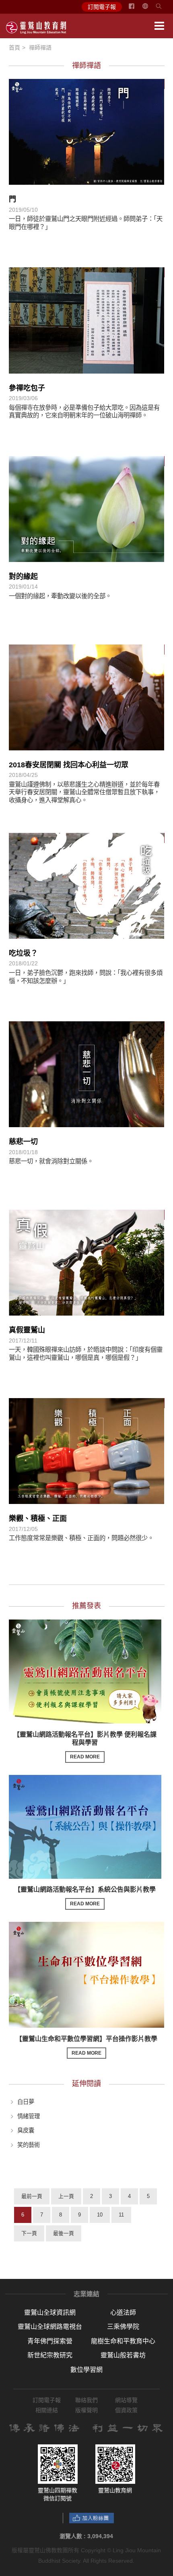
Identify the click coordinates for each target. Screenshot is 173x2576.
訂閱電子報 (102, 7)
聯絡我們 (86, 2400)
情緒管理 (29, 2116)
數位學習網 (86, 2370)
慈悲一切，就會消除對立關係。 (51, 1161)
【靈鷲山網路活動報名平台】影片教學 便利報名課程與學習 (85, 1746)
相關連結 (47, 2410)
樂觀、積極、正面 (38, 1518)
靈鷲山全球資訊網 (50, 2313)
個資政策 (126, 2410)
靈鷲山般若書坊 (123, 2355)
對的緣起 (23, 576)
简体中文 (150, 9)
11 (121, 2215)
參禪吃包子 (27, 388)
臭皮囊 (26, 2130)
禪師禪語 (40, 48)
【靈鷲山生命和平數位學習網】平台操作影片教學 (86, 2046)
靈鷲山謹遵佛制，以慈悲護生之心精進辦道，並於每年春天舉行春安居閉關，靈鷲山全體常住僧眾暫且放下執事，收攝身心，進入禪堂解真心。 (84, 792)
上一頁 (66, 2196)
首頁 (14, 48)
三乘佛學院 (123, 2327)
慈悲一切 (23, 1142)
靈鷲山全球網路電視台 (50, 2327)
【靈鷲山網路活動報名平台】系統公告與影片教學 (85, 1896)
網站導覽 (126, 2400)
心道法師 (123, 2313)
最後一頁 (64, 2233)
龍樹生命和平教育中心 (123, 2341)
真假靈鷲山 (27, 1330)
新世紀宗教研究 (50, 2355)
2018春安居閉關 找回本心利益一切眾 (69, 765)
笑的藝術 (29, 2145)
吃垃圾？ (23, 953)
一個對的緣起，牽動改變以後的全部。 (60, 596)
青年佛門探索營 (50, 2341)
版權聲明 (86, 2410)
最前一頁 (32, 2196)
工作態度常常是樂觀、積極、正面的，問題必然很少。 (81, 1538)
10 (100, 2215)
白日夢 (26, 2102)
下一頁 (29, 2233)
